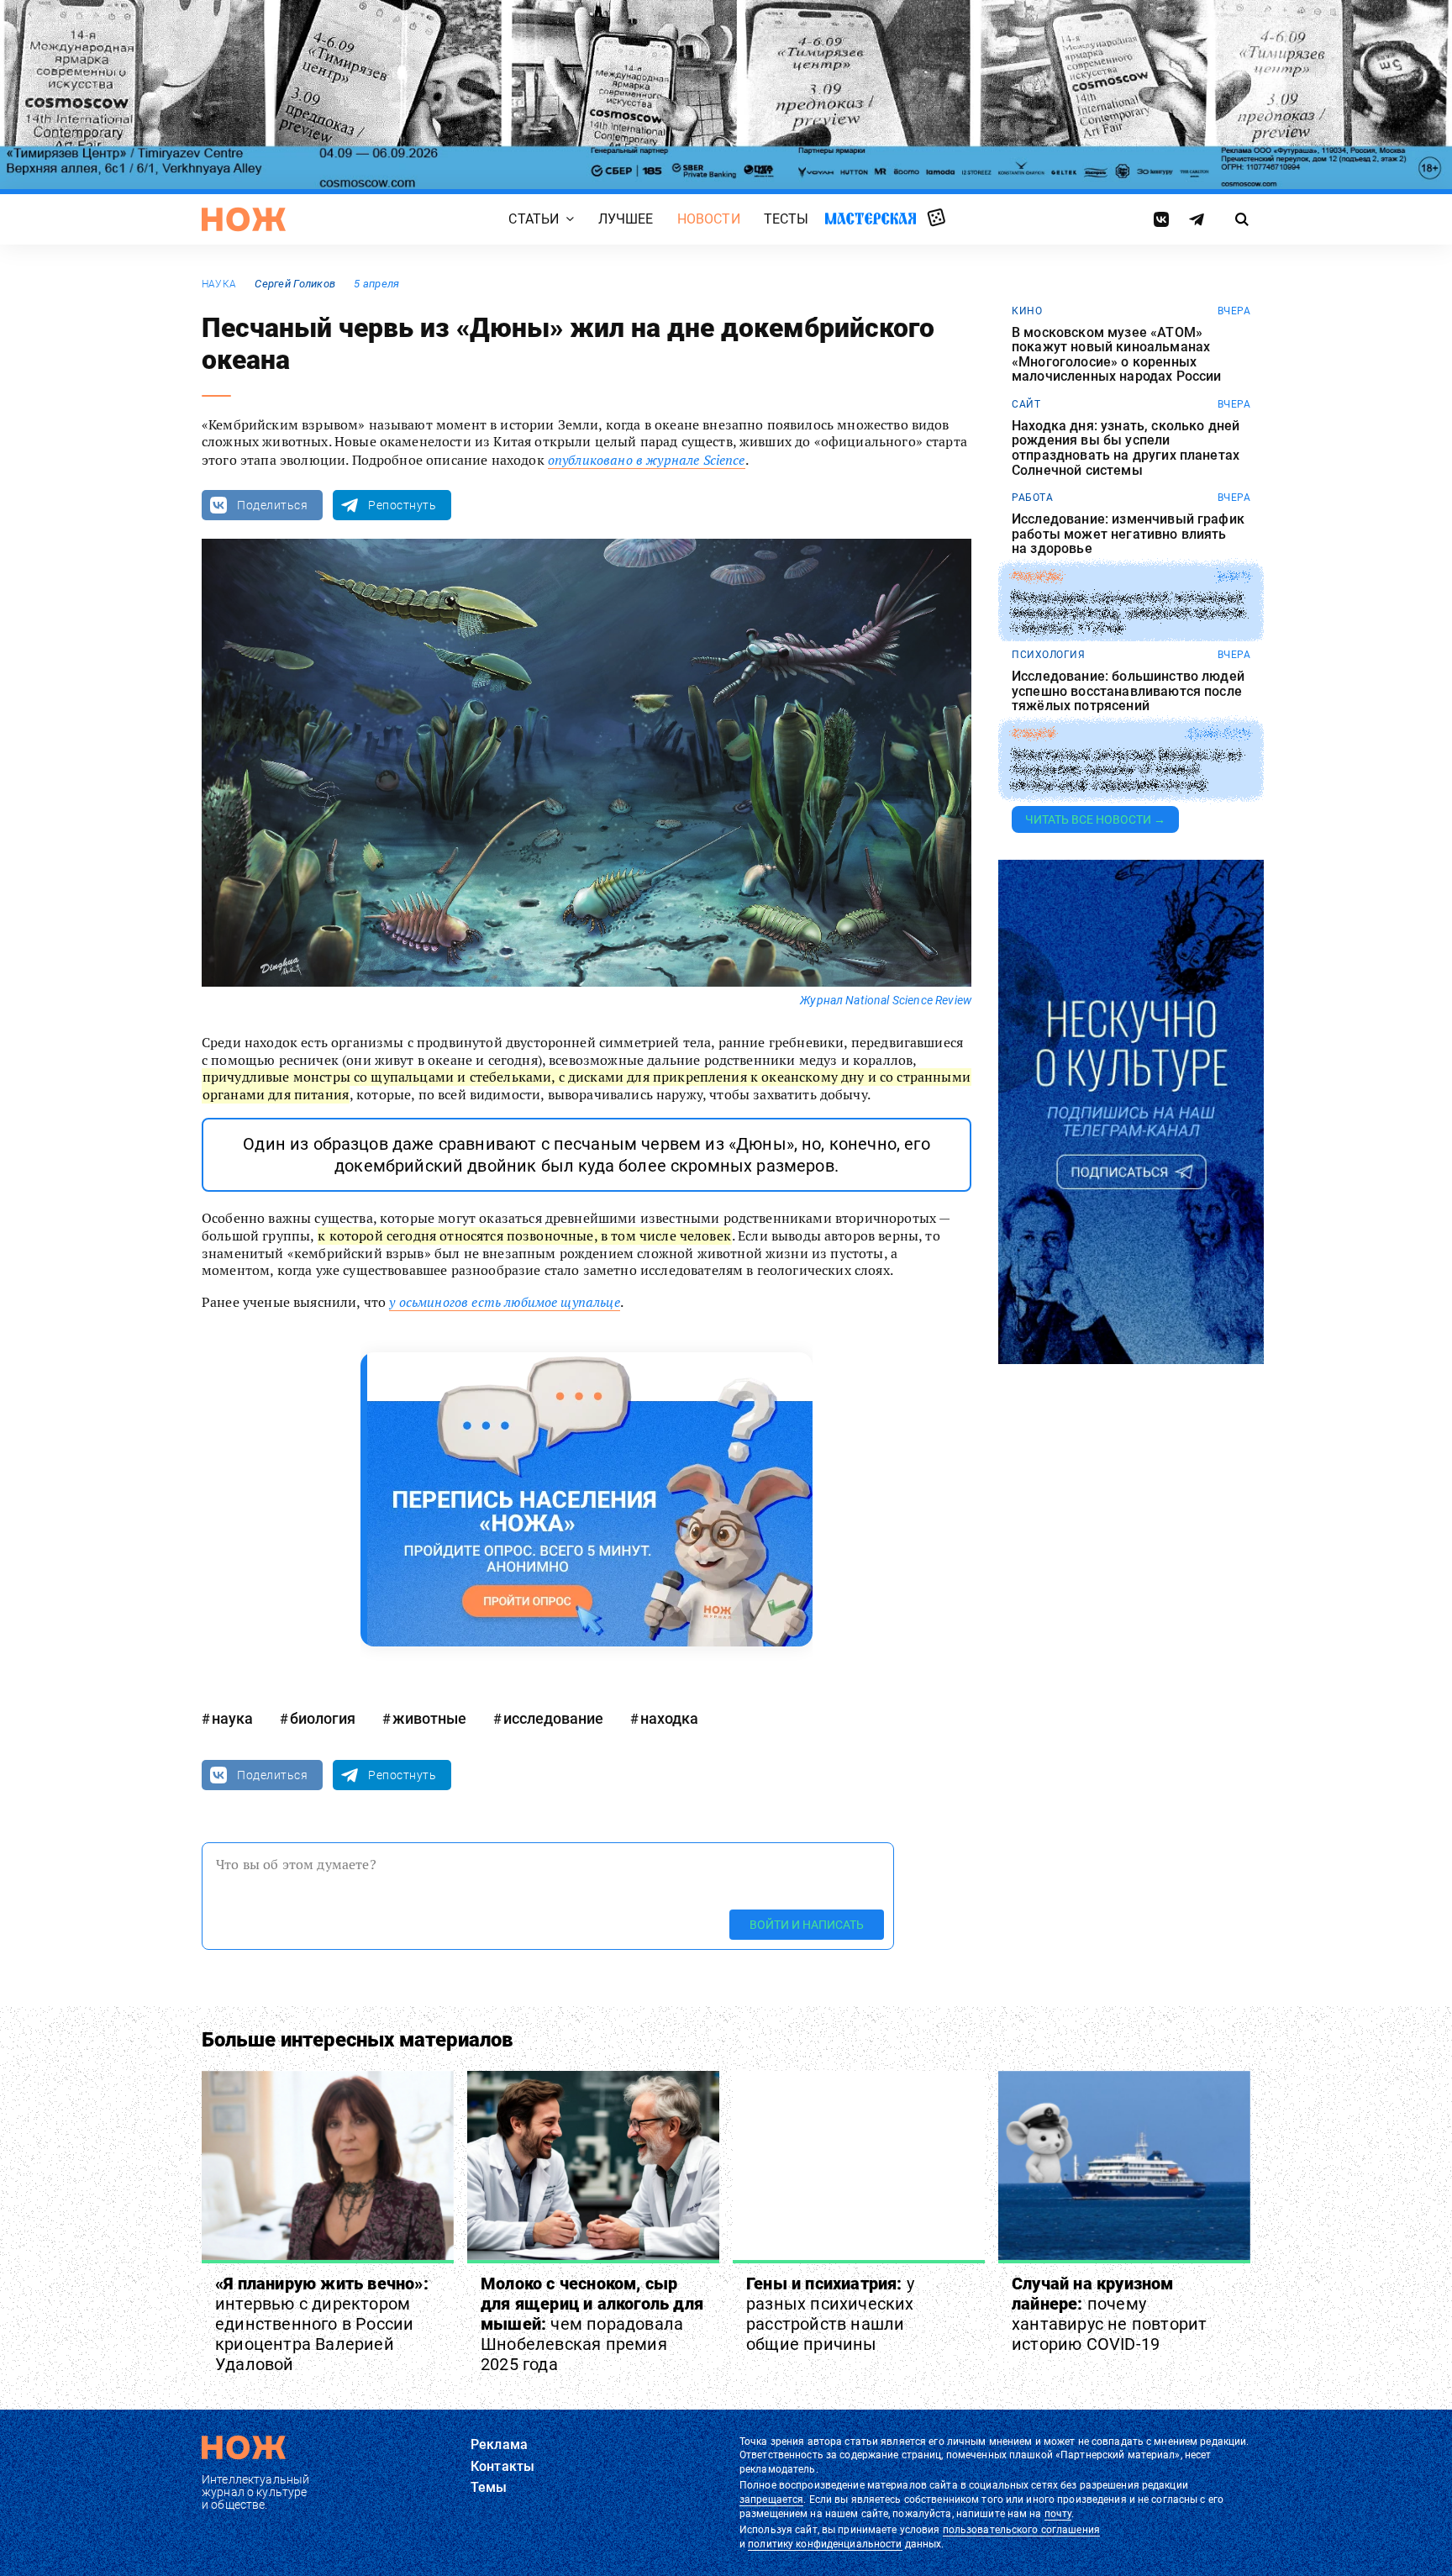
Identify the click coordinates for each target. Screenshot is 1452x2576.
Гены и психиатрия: (830, 2314)
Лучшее (626, 219)
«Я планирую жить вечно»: (322, 2324)
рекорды (1037, 577)
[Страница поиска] (1242, 219)
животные (429, 1718)
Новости (709, 219)
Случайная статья (936, 219)
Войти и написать (807, 1925)
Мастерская (871, 218)
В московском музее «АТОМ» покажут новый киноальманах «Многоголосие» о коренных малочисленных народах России (1116, 355)
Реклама (499, 2444)
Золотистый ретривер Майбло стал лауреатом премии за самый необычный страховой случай (1126, 770)
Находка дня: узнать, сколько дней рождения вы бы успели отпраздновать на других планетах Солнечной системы (1126, 448)
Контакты (502, 2466)
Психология (1048, 655)
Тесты (786, 219)
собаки (1033, 734)
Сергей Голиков (295, 284)
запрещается (771, 2500)
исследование (553, 1718)
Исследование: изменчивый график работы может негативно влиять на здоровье (1128, 534)
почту (1058, 2514)
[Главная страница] (244, 219)
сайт (1026, 404)
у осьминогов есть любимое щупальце (504, 1302)
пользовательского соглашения (1021, 2530)
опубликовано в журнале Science (647, 460)
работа (1032, 498)
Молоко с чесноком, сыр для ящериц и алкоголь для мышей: (592, 2324)
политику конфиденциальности (825, 2544)
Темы (489, 2487)
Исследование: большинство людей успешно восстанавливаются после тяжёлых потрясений (1128, 691)
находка (669, 1718)
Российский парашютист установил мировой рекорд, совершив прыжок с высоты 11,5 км (1129, 613)
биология (323, 1718)
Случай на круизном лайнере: (1109, 2314)
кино (1027, 311)
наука (219, 284)
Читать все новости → (1095, 819)
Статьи (534, 219)
